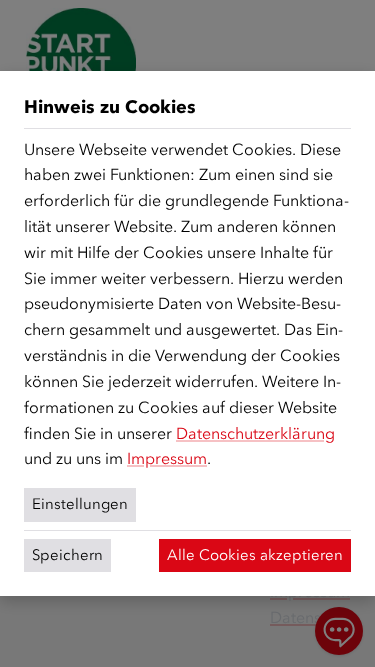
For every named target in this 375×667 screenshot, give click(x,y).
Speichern (67, 555)
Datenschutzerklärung (255, 433)
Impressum (167, 458)
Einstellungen (80, 504)
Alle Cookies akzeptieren (255, 555)
